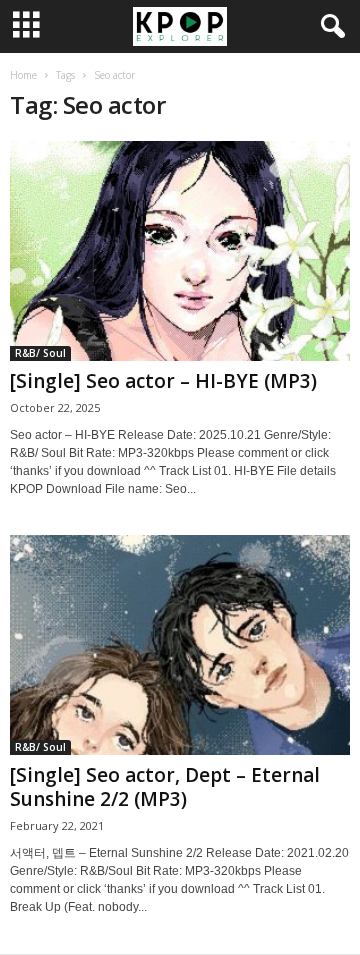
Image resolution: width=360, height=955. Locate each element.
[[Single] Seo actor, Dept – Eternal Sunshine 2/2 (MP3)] (180, 645)
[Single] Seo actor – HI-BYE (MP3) (163, 381)
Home (23, 75)
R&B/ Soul (40, 353)
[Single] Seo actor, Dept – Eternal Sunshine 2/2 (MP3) (165, 787)
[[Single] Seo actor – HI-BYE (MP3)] (180, 251)
